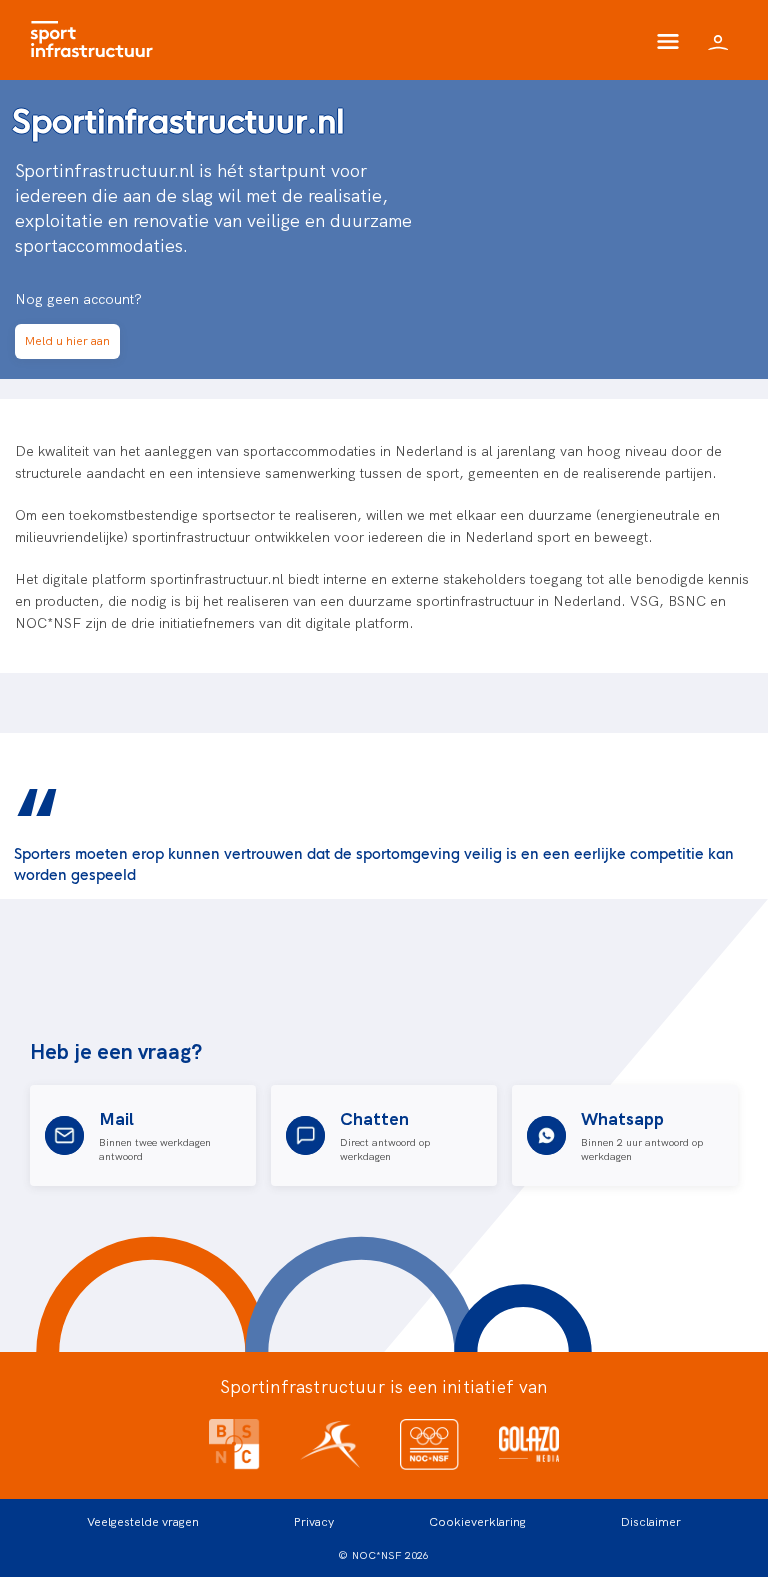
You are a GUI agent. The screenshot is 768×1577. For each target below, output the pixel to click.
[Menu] (668, 40)
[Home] (96, 40)
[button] (67, 341)
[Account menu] (718, 40)
